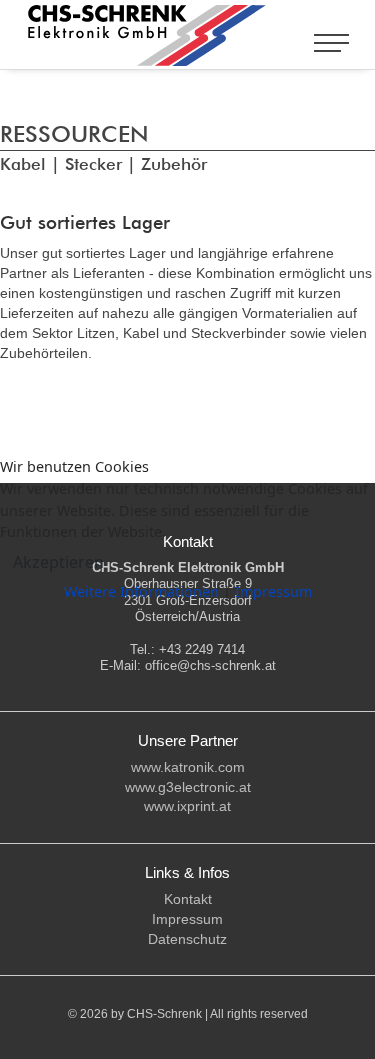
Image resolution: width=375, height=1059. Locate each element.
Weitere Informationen (141, 591)
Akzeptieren (58, 562)
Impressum (273, 591)
